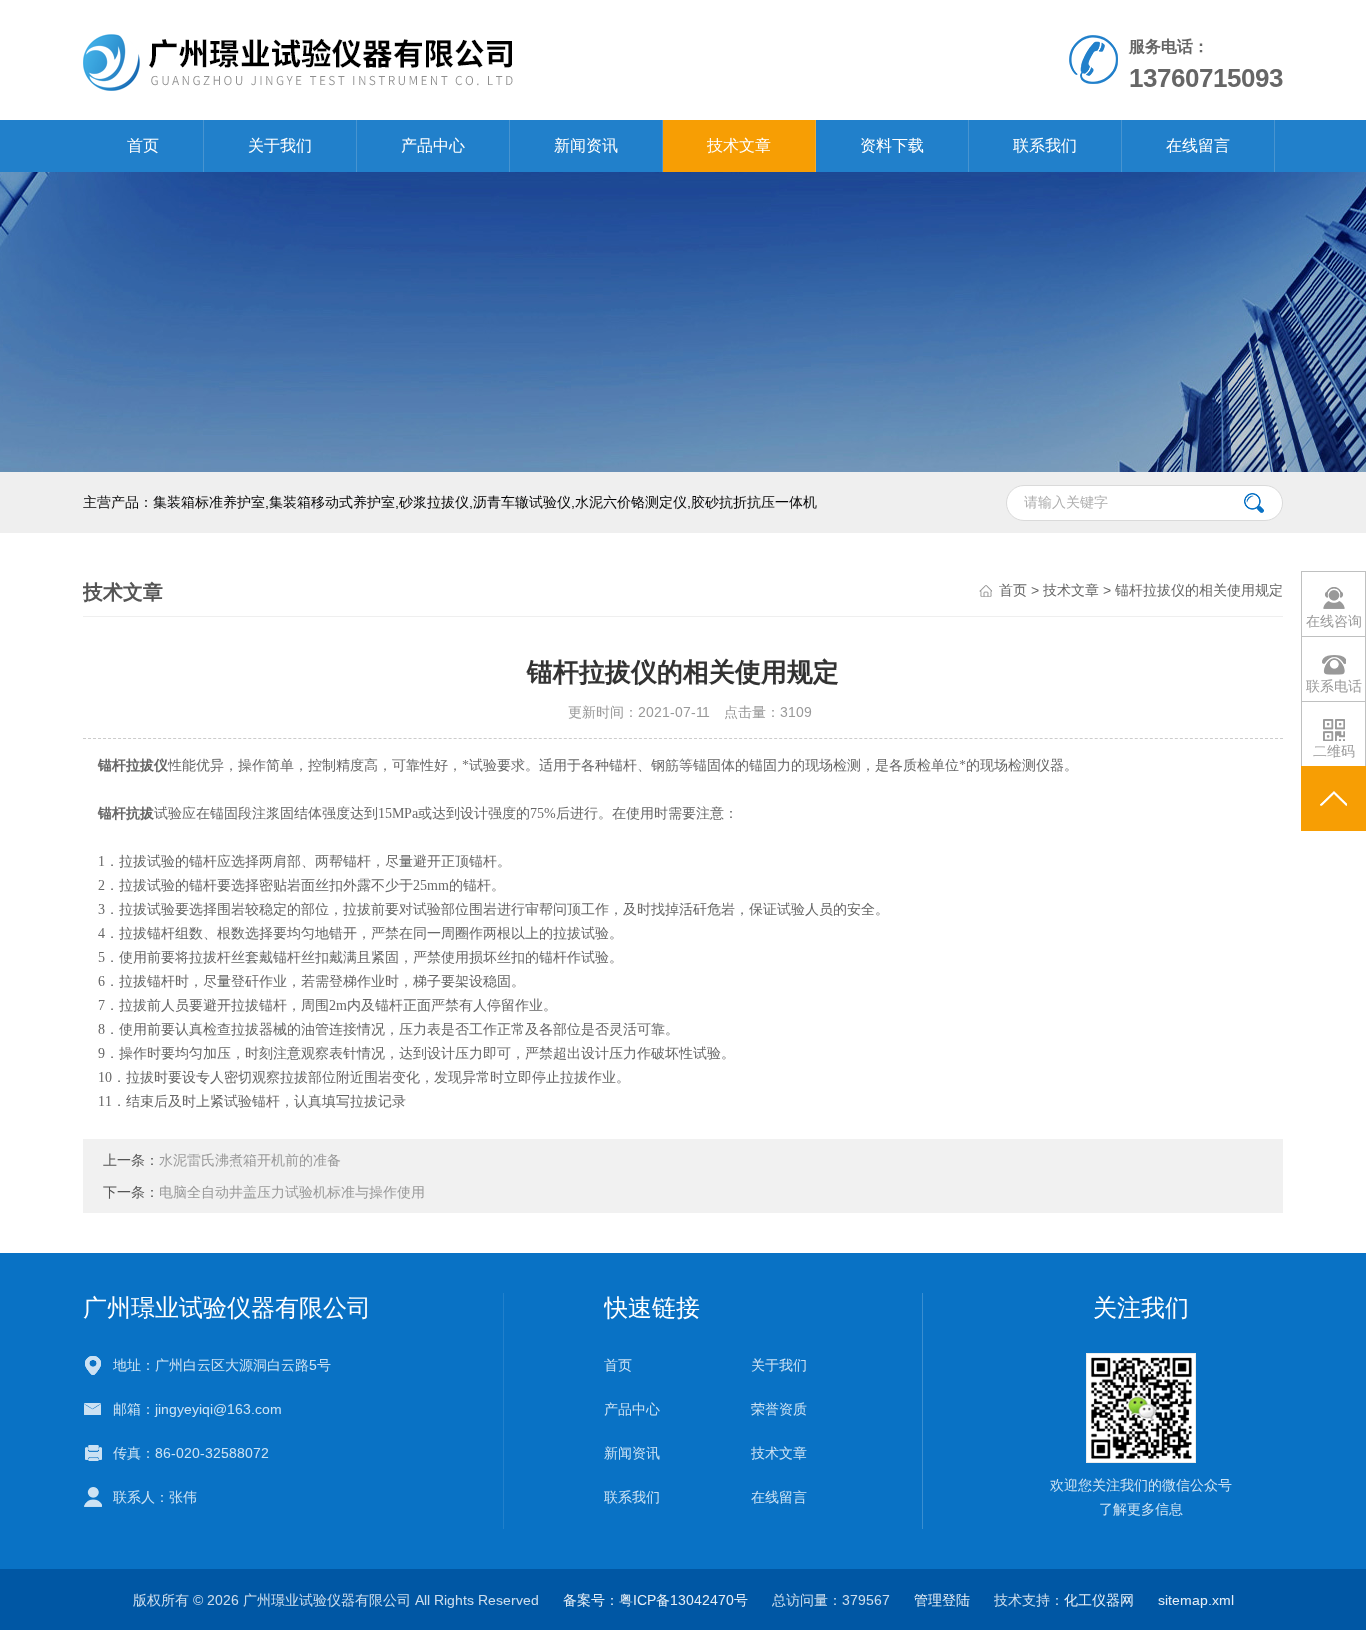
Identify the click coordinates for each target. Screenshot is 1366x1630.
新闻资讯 (586, 145)
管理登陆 (942, 1600)
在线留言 (1198, 145)
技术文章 (739, 145)
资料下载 (892, 145)
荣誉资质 (779, 1409)
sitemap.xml (1196, 1600)
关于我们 (280, 145)
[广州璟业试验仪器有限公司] (451, 59)
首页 (143, 145)
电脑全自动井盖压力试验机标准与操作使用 (292, 1192)
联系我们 (1045, 145)
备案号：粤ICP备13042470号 (655, 1600)
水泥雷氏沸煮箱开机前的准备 (250, 1160)
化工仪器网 (1099, 1600)
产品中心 (433, 145)
